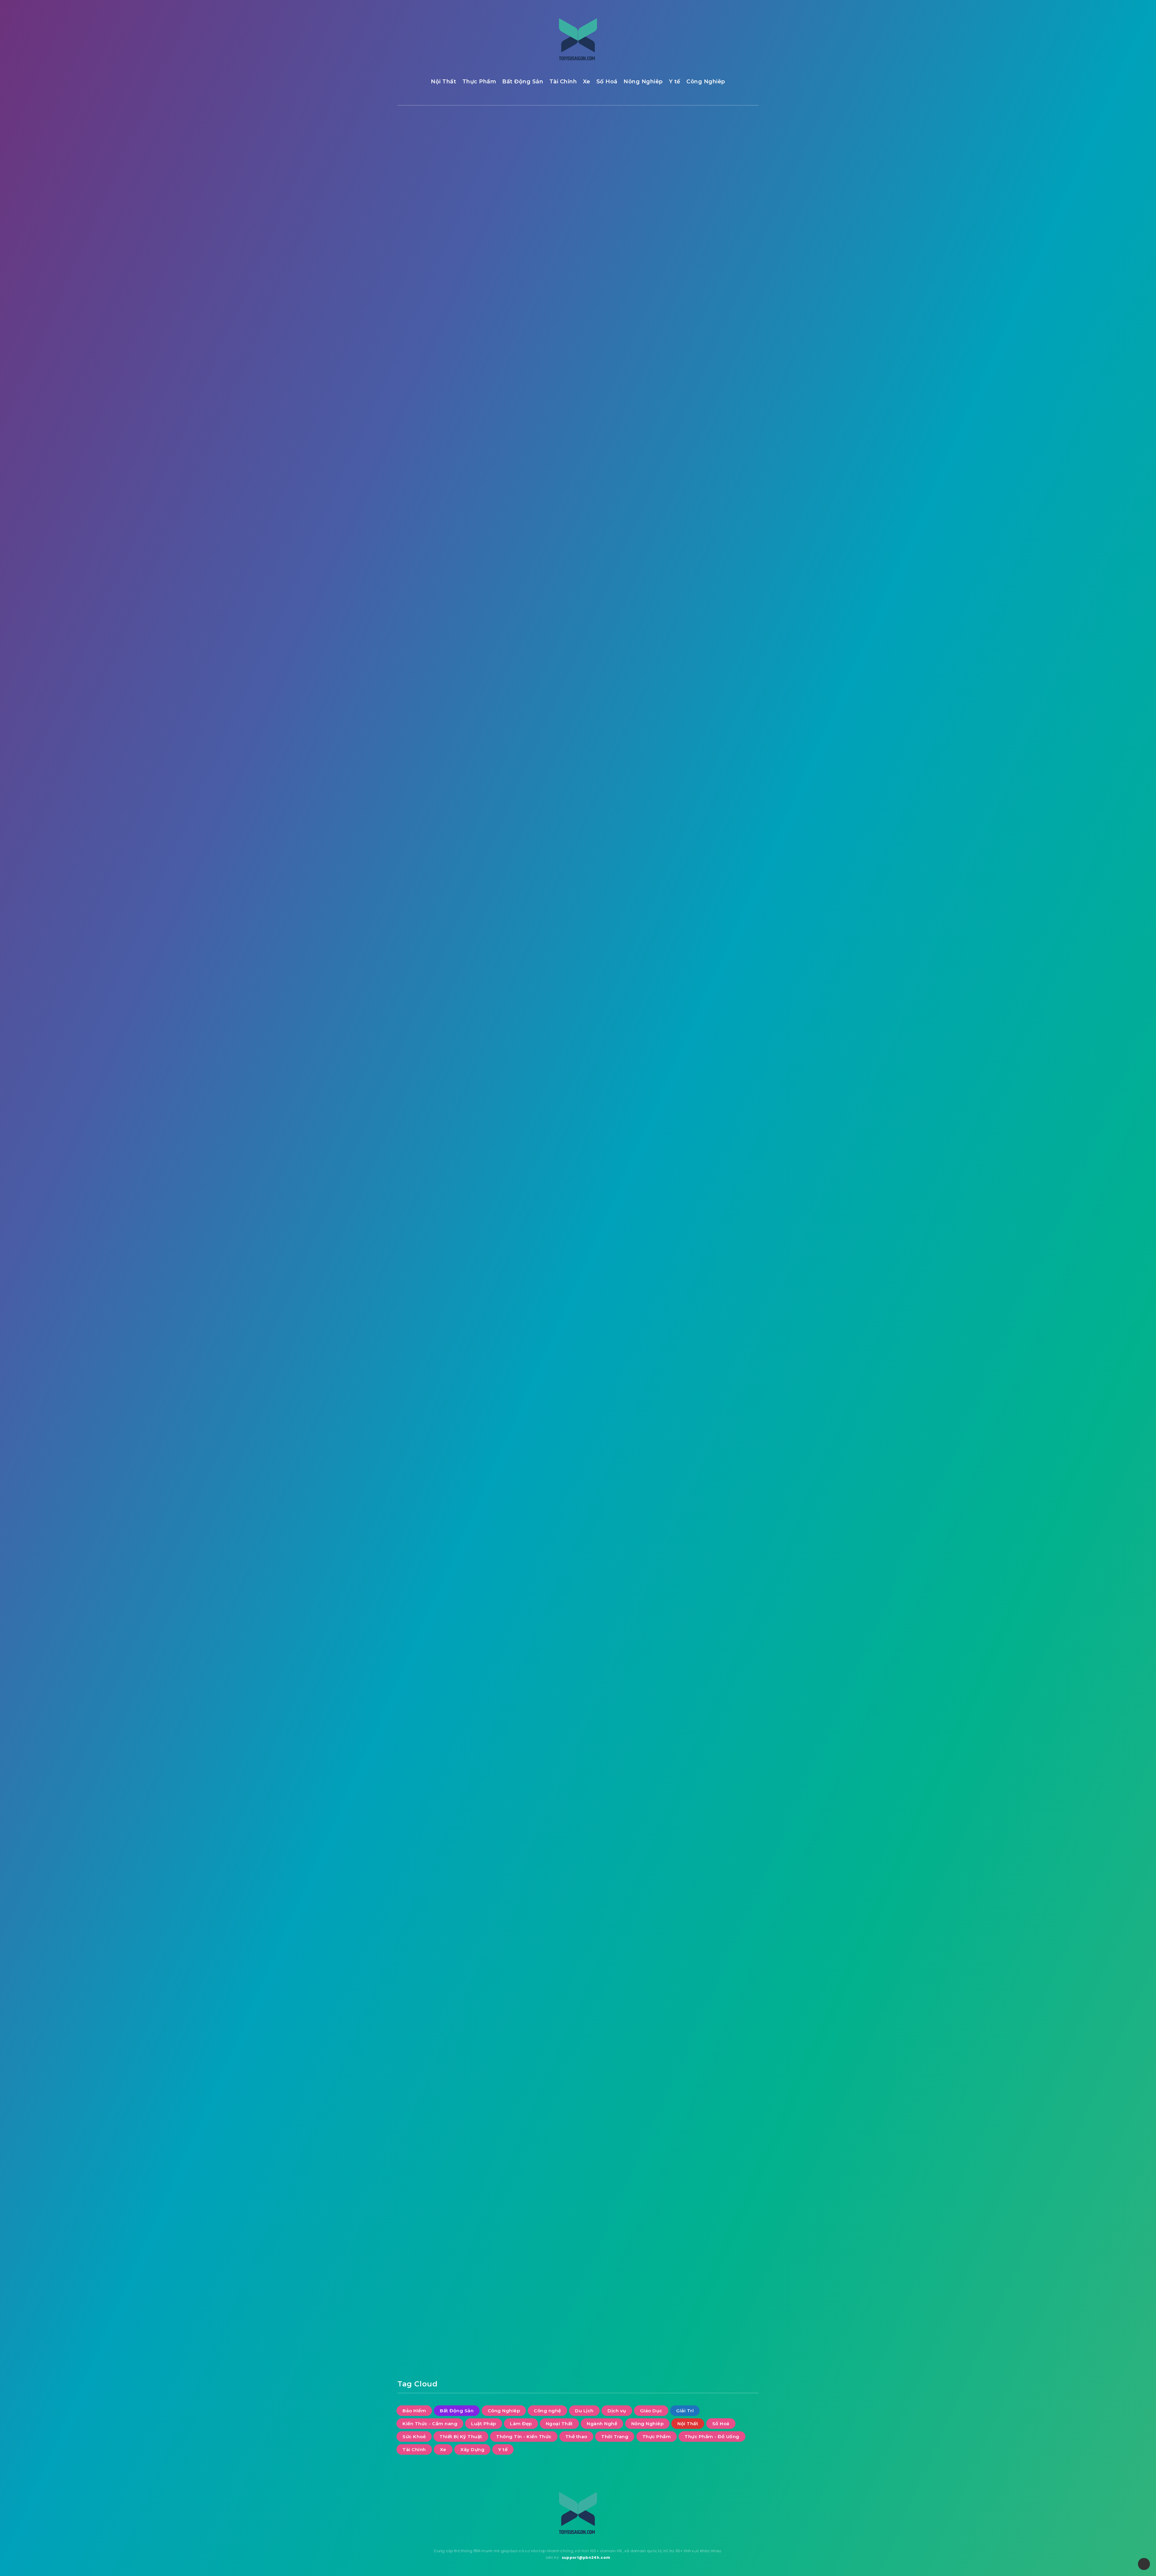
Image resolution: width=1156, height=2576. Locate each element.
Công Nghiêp (706, 82)
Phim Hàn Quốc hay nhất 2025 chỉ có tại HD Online (715, 305)
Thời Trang (717, 515)
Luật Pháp (678, 440)
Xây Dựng (677, 564)
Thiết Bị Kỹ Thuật (686, 490)
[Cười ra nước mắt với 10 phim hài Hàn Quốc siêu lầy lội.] (671, 172)
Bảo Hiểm (677, 378)
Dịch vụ (710, 403)
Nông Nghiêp (643, 82)
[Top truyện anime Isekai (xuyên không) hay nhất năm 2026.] (671, 202)
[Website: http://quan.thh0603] (518, 2235)
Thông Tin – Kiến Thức (686, 953)
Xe (587, 82)
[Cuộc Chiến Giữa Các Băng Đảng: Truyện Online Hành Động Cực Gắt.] (671, 232)
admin (518, 2220)
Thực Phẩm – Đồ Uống (687, 983)
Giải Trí (435, 150)
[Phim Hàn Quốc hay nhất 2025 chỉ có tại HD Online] (671, 307)
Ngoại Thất (679, 453)
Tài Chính (563, 82)
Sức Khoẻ (711, 477)
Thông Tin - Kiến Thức (693, 502)
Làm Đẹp (718, 440)
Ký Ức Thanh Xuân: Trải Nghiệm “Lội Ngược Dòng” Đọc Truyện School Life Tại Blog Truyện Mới (719, 271)
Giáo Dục (677, 415)
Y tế (675, 82)
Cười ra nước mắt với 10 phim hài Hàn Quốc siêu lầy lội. (718, 170)
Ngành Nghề (724, 453)
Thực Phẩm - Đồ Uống (692, 539)
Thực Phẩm (479, 82)
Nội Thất (443, 82)
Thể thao (677, 515)
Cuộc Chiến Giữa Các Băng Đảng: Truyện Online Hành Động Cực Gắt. (719, 234)
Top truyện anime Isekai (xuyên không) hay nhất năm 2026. (716, 200)
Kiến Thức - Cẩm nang (692, 428)
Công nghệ (727, 391)
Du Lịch (675, 403)
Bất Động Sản (523, 82)
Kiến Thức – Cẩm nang (687, 753)
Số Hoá (607, 82)
